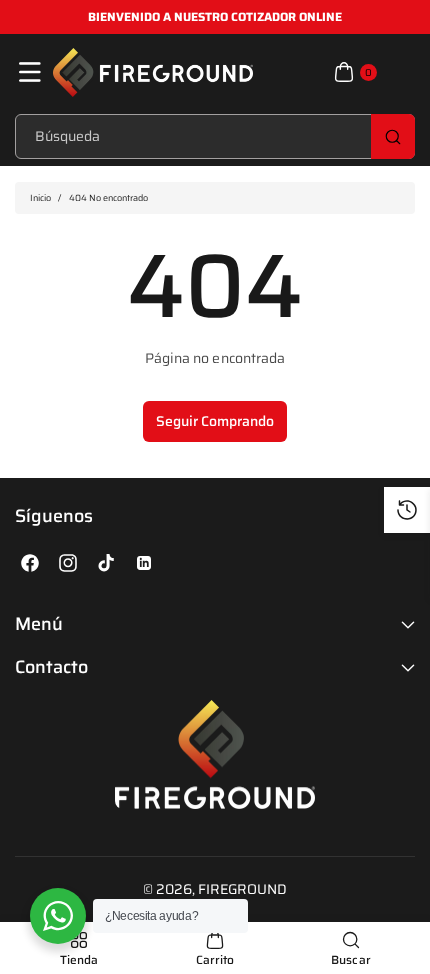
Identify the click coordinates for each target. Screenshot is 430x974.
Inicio (40, 198)
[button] (30, 72)
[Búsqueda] (393, 136)
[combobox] (215, 136)
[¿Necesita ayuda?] (58, 916)
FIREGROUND (243, 889)
